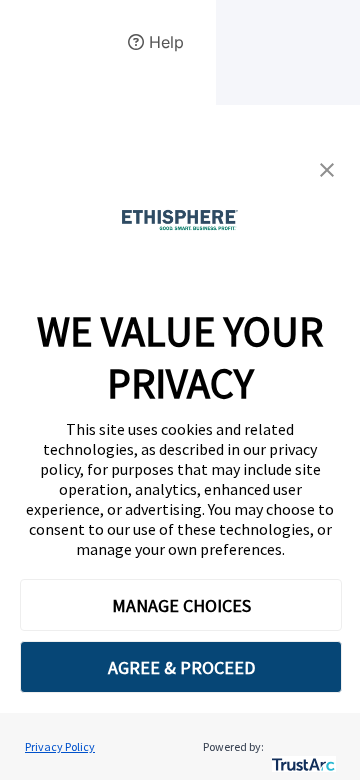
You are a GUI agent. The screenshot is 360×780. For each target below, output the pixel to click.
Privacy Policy (60, 746)
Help (164, 42)
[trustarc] (301, 746)
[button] (327, 170)
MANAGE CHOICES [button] (181, 605)
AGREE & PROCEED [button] (181, 667)
